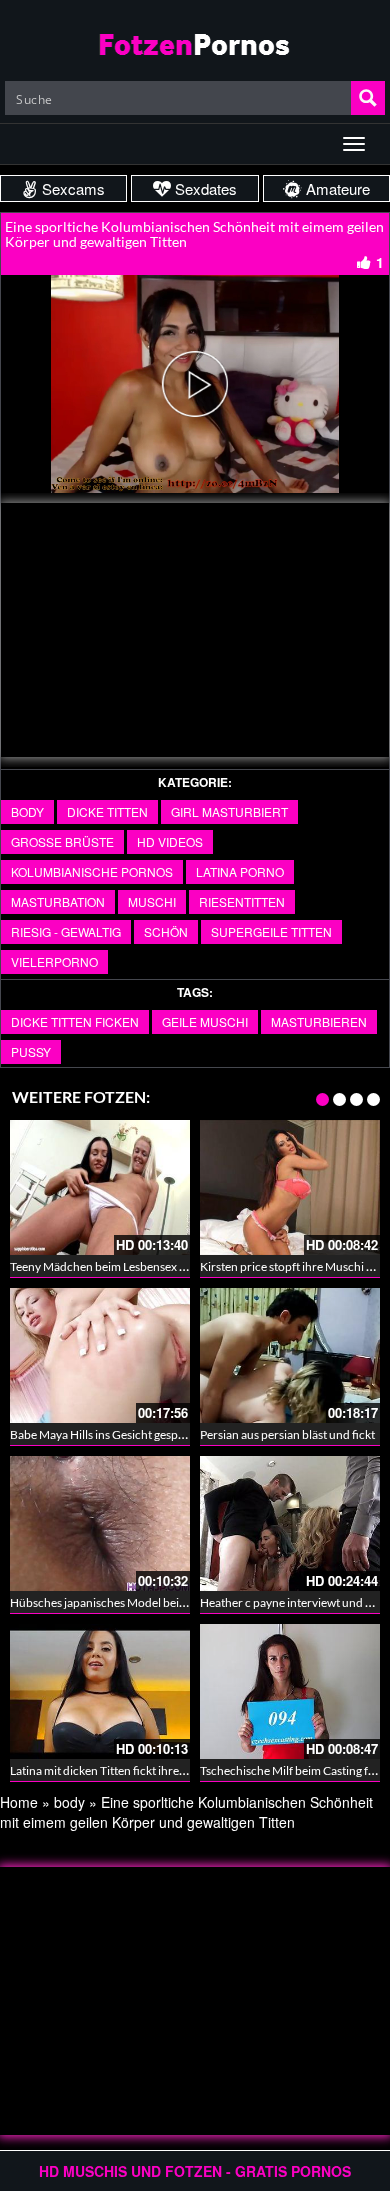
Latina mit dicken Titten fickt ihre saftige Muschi (133, 1770)
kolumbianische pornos (92, 871)
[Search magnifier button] (368, 98)
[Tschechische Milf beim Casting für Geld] (290, 1691)
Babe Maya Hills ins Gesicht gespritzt (105, 1434)
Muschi (152, 901)
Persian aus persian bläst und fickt (287, 1434)
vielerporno (54, 961)
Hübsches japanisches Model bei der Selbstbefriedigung (154, 1602)
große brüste (62, 841)
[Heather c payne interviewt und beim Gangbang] (290, 1523)
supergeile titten (271, 931)
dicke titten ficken (75, 1021)
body (27, 811)
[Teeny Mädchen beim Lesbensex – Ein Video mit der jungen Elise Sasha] (100, 1187)
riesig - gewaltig (66, 931)
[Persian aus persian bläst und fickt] (290, 1355)
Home (19, 1802)
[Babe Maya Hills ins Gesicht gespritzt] (100, 1355)
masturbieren (319, 1021)
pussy (31, 1051)
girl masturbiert (229, 811)
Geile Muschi (205, 1021)
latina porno (240, 871)
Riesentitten (242, 901)
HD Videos (170, 841)
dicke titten (107, 811)
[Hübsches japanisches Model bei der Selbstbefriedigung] (100, 1523)
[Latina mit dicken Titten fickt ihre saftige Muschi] (100, 1691)
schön (166, 931)
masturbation (58, 901)
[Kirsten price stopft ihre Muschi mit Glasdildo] (290, 1187)
